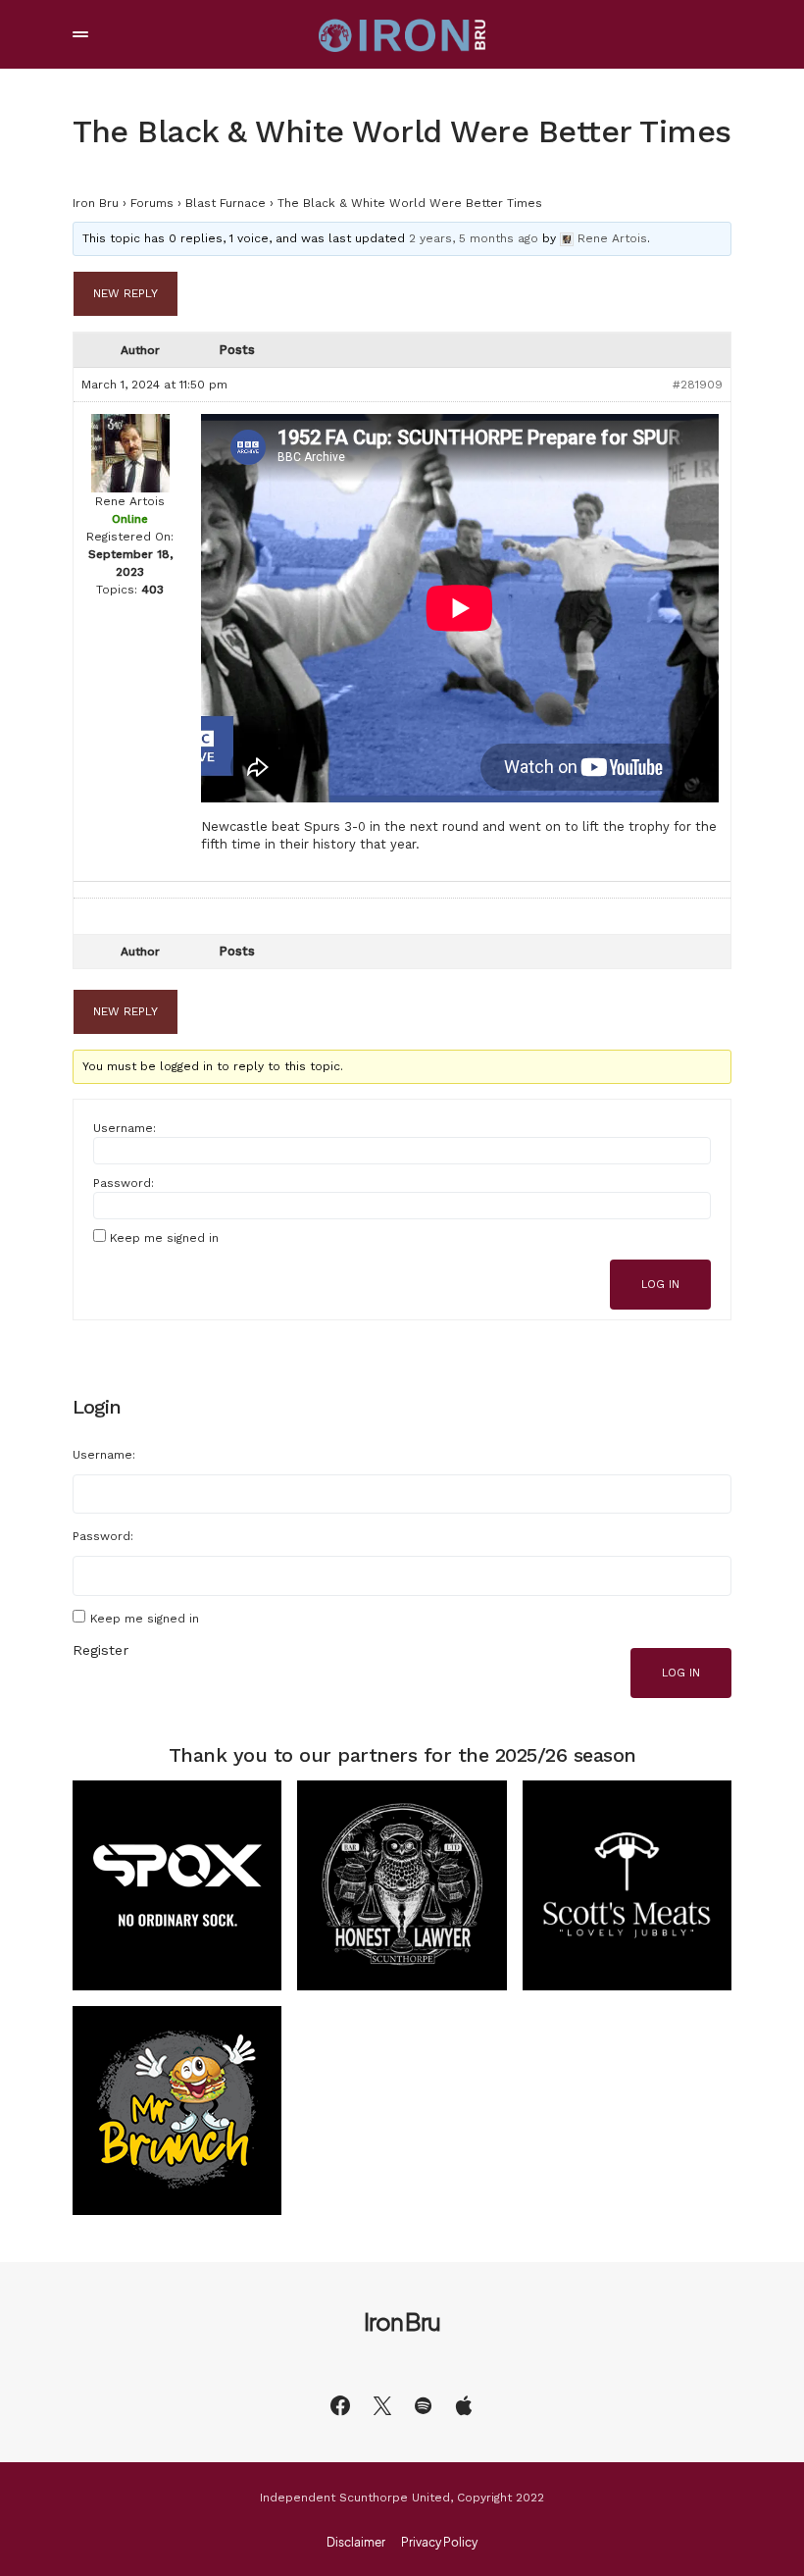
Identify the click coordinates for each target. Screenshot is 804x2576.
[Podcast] (464, 2405)
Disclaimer (356, 2543)
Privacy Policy (439, 2543)
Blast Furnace (226, 203)
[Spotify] (423, 2405)
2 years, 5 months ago (474, 238)
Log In (660, 1285)
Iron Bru (96, 203)
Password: (124, 1183)
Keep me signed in (164, 1238)
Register (100, 1650)
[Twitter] (382, 2405)
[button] (80, 34)
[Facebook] (340, 2405)
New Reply (126, 293)
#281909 (698, 385)
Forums (152, 203)
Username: (125, 1128)
